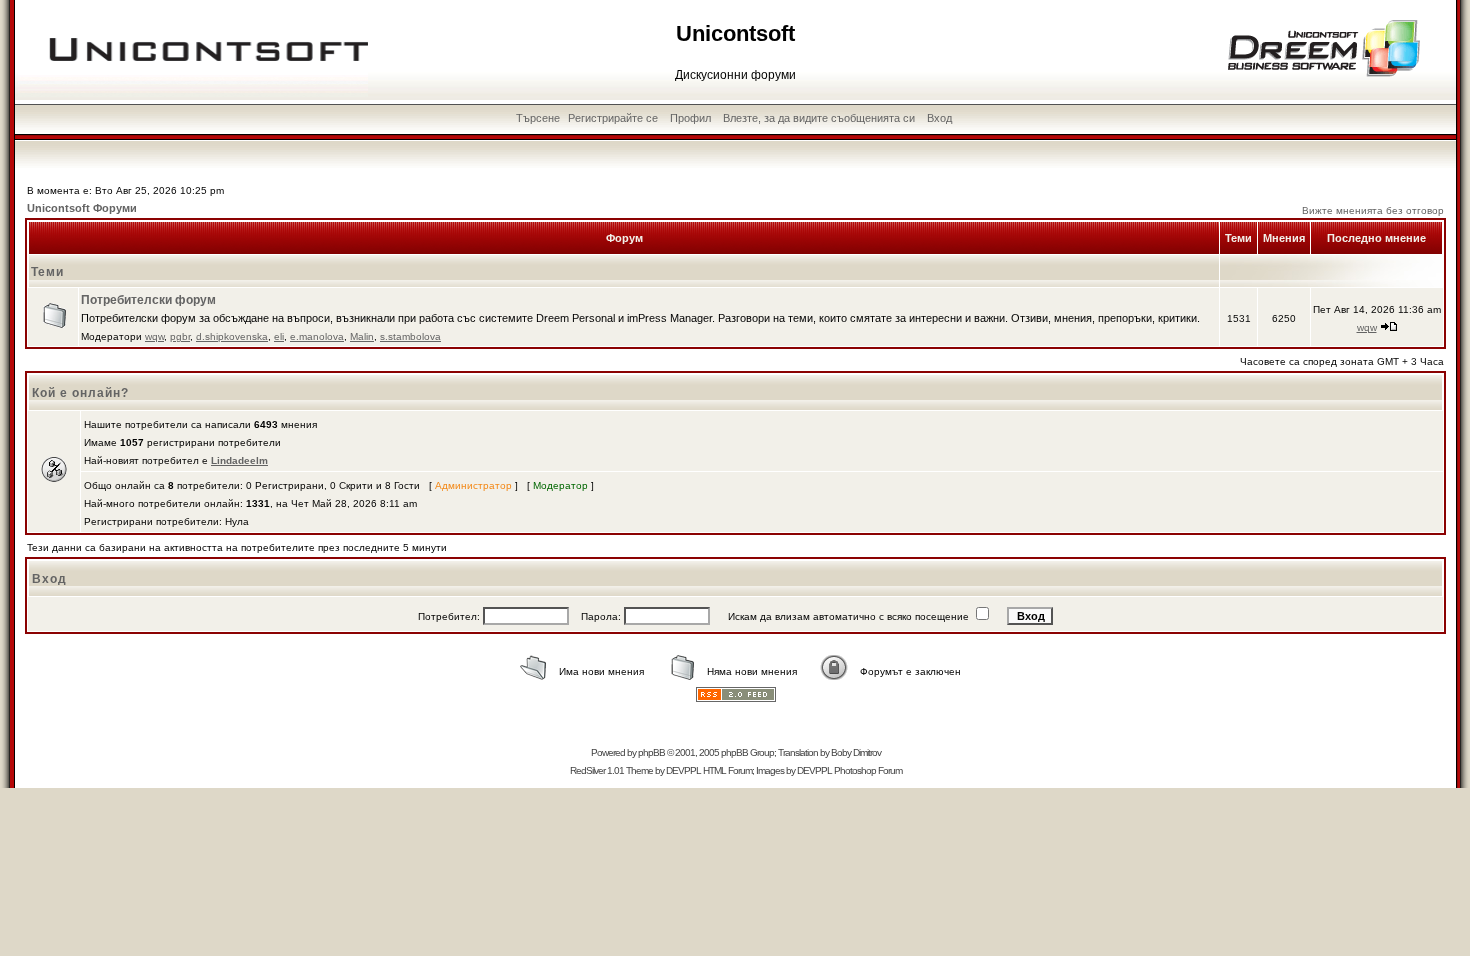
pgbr (180, 336)
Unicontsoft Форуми (82, 208)
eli (279, 336)
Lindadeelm (239, 460)
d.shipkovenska (232, 336)
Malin (362, 336)
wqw (154, 336)
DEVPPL (683, 770)
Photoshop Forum (868, 770)
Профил (690, 118)
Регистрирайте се (613, 118)
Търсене (538, 118)
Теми (47, 272)
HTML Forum (727, 770)
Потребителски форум (148, 300)
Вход (939, 118)
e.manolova (317, 336)
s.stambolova (410, 336)
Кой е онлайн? (80, 393)
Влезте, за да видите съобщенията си (819, 118)
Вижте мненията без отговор (1373, 210)
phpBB (651, 752)
